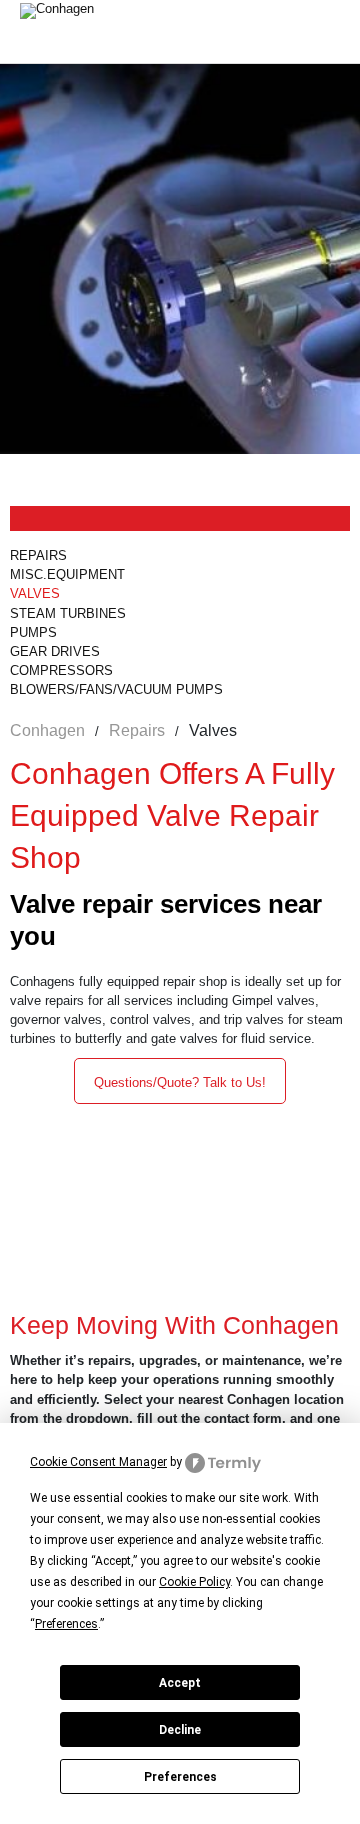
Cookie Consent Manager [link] (98, 1462)
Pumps (33, 632)
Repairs (38, 555)
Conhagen (47, 730)
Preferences (180, 1777)
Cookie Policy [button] (194, 1582)
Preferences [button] (66, 1624)
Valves (35, 593)
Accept (180, 1683)
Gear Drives (55, 651)
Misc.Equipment (69, 574)
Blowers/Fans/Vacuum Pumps (116, 689)
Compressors (61, 670)
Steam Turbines (68, 613)
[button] (180, 1081)
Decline (180, 1730)
